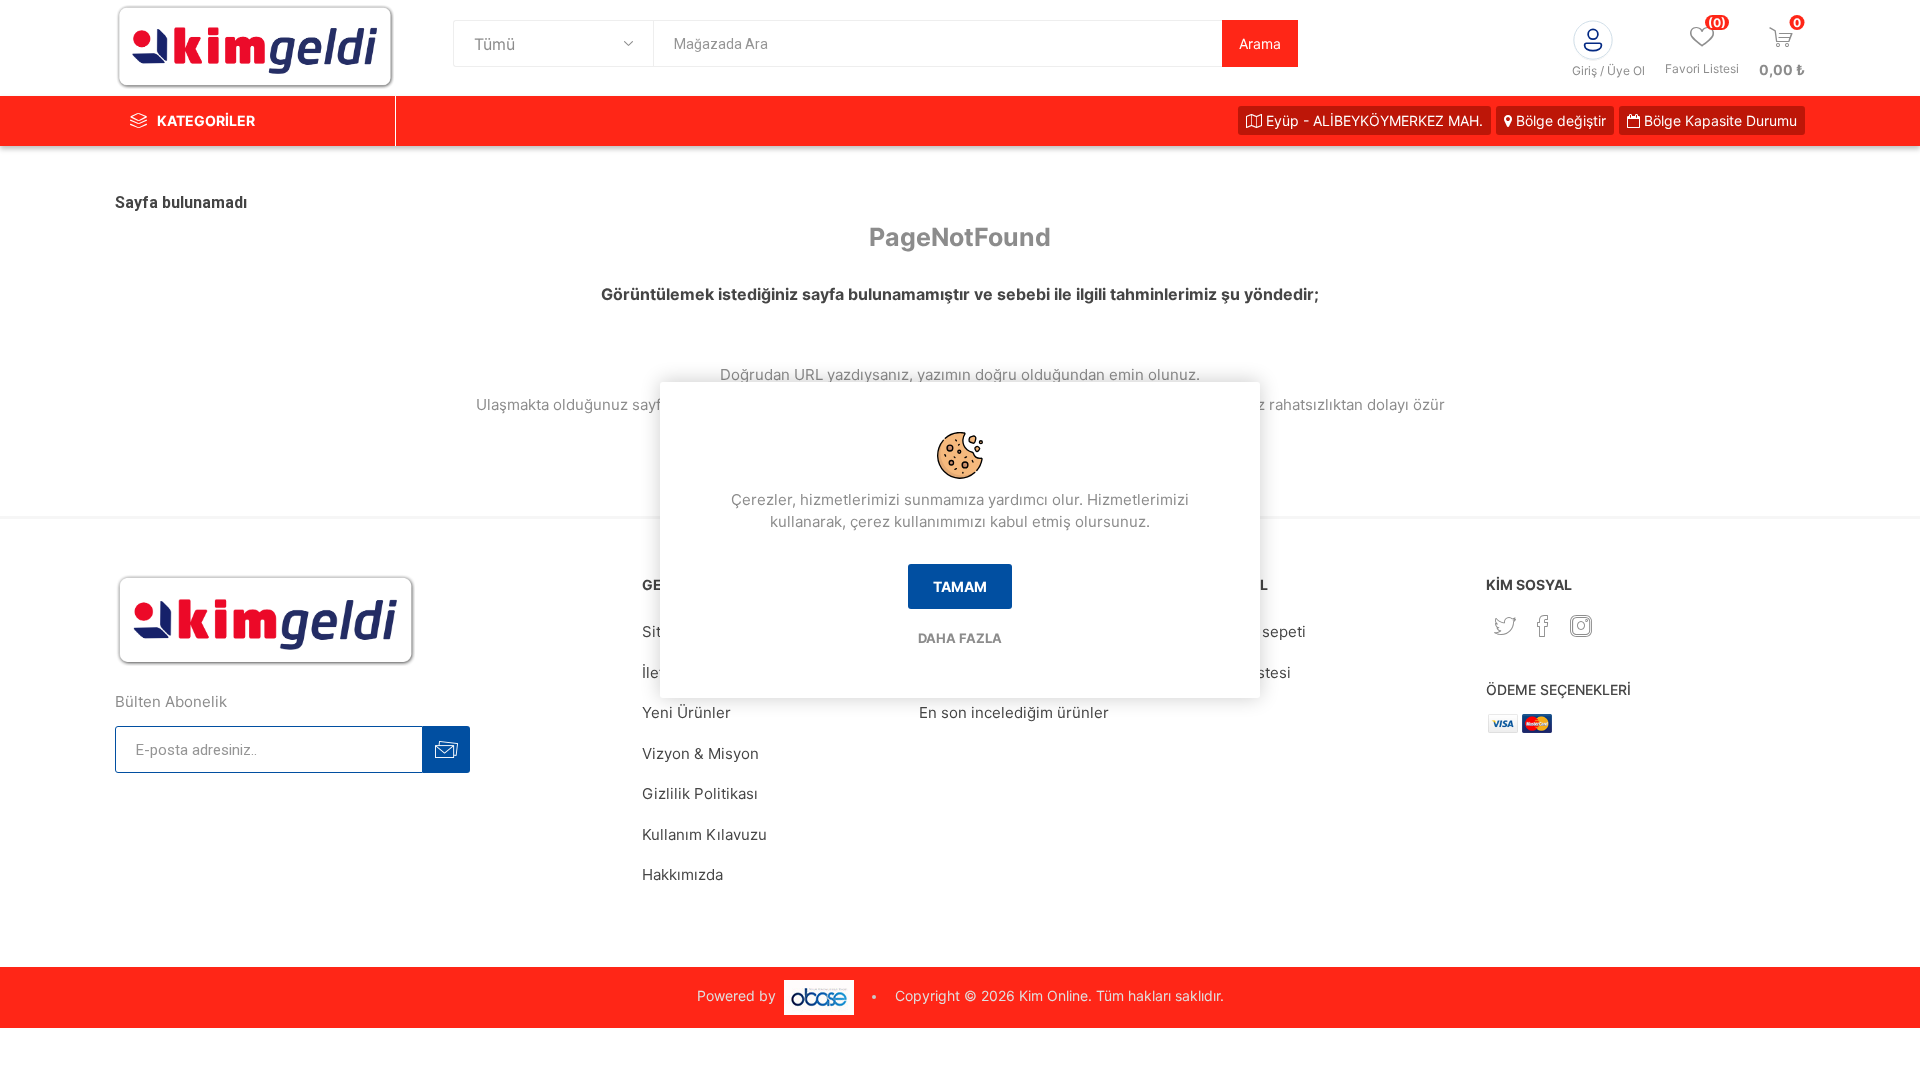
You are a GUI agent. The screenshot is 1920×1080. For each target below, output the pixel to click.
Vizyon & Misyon (700, 753)
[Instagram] (1581, 626)
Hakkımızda (682, 874)
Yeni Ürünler (686, 712)
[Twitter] (1505, 626)
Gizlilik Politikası (700, 793)
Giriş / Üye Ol (1608, 70)
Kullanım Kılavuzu (704, 834)
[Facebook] (1543, 626)
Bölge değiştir (1559, 120)
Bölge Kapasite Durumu (1718, 120)
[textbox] (937, 43)
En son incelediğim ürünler (1014, 712)
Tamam (960, 586)
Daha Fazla (960, 638)
